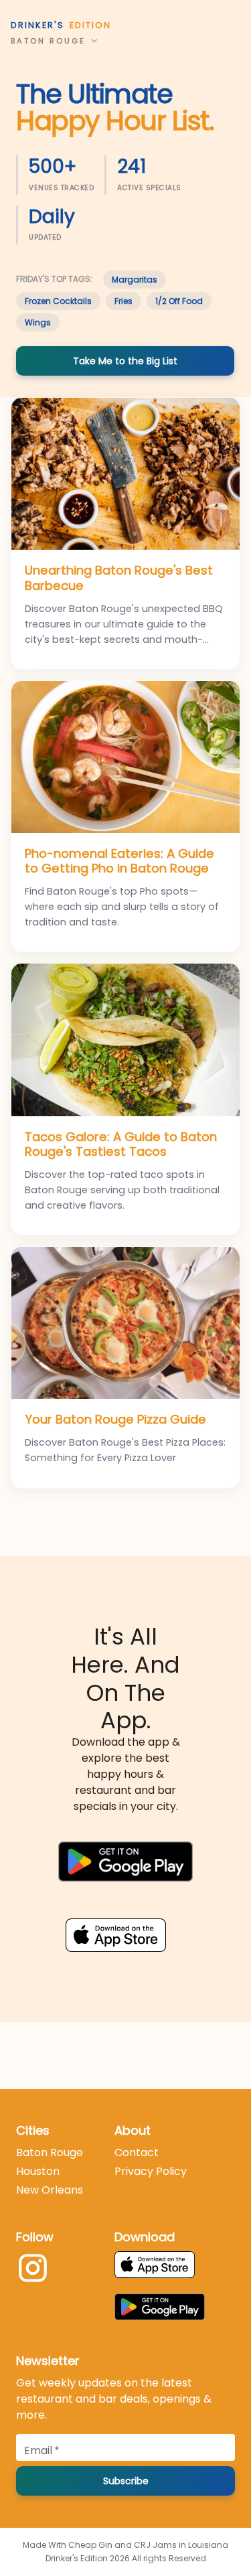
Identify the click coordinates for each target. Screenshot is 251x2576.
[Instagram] (33, 2270)
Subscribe (126, 2481)
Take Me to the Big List (125, 361)
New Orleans (50, 2190)
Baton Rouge (50, 2152)
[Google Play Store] (125, 1864)
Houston (38, 2171)
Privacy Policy (151, 2171)
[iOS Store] (125, 1932)
